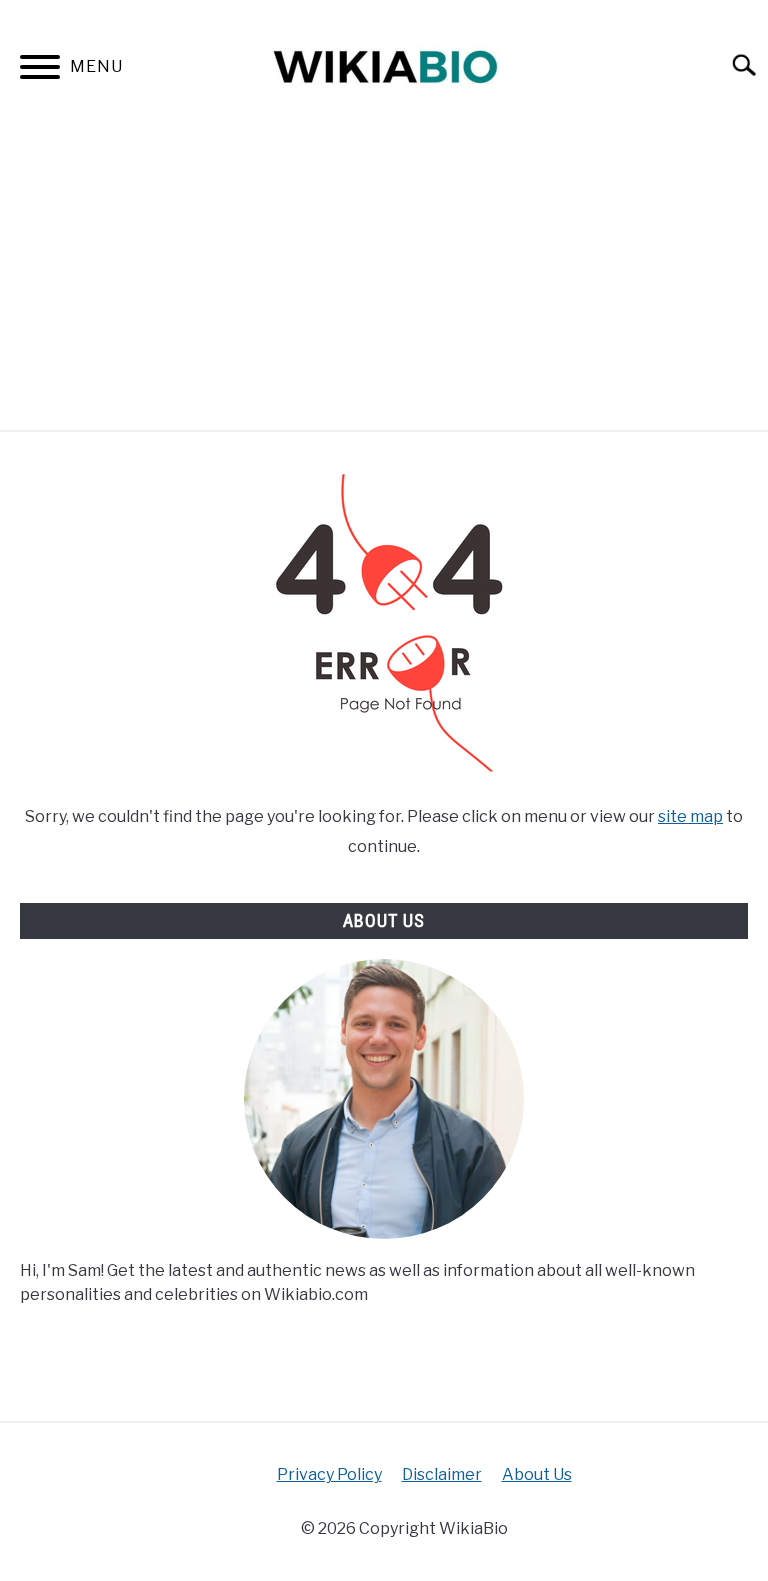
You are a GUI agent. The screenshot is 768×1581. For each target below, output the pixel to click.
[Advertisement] (384, 280)
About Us (537, 1474)
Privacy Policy (329, 1474)
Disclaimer (442, 1474)
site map (690, 816)
